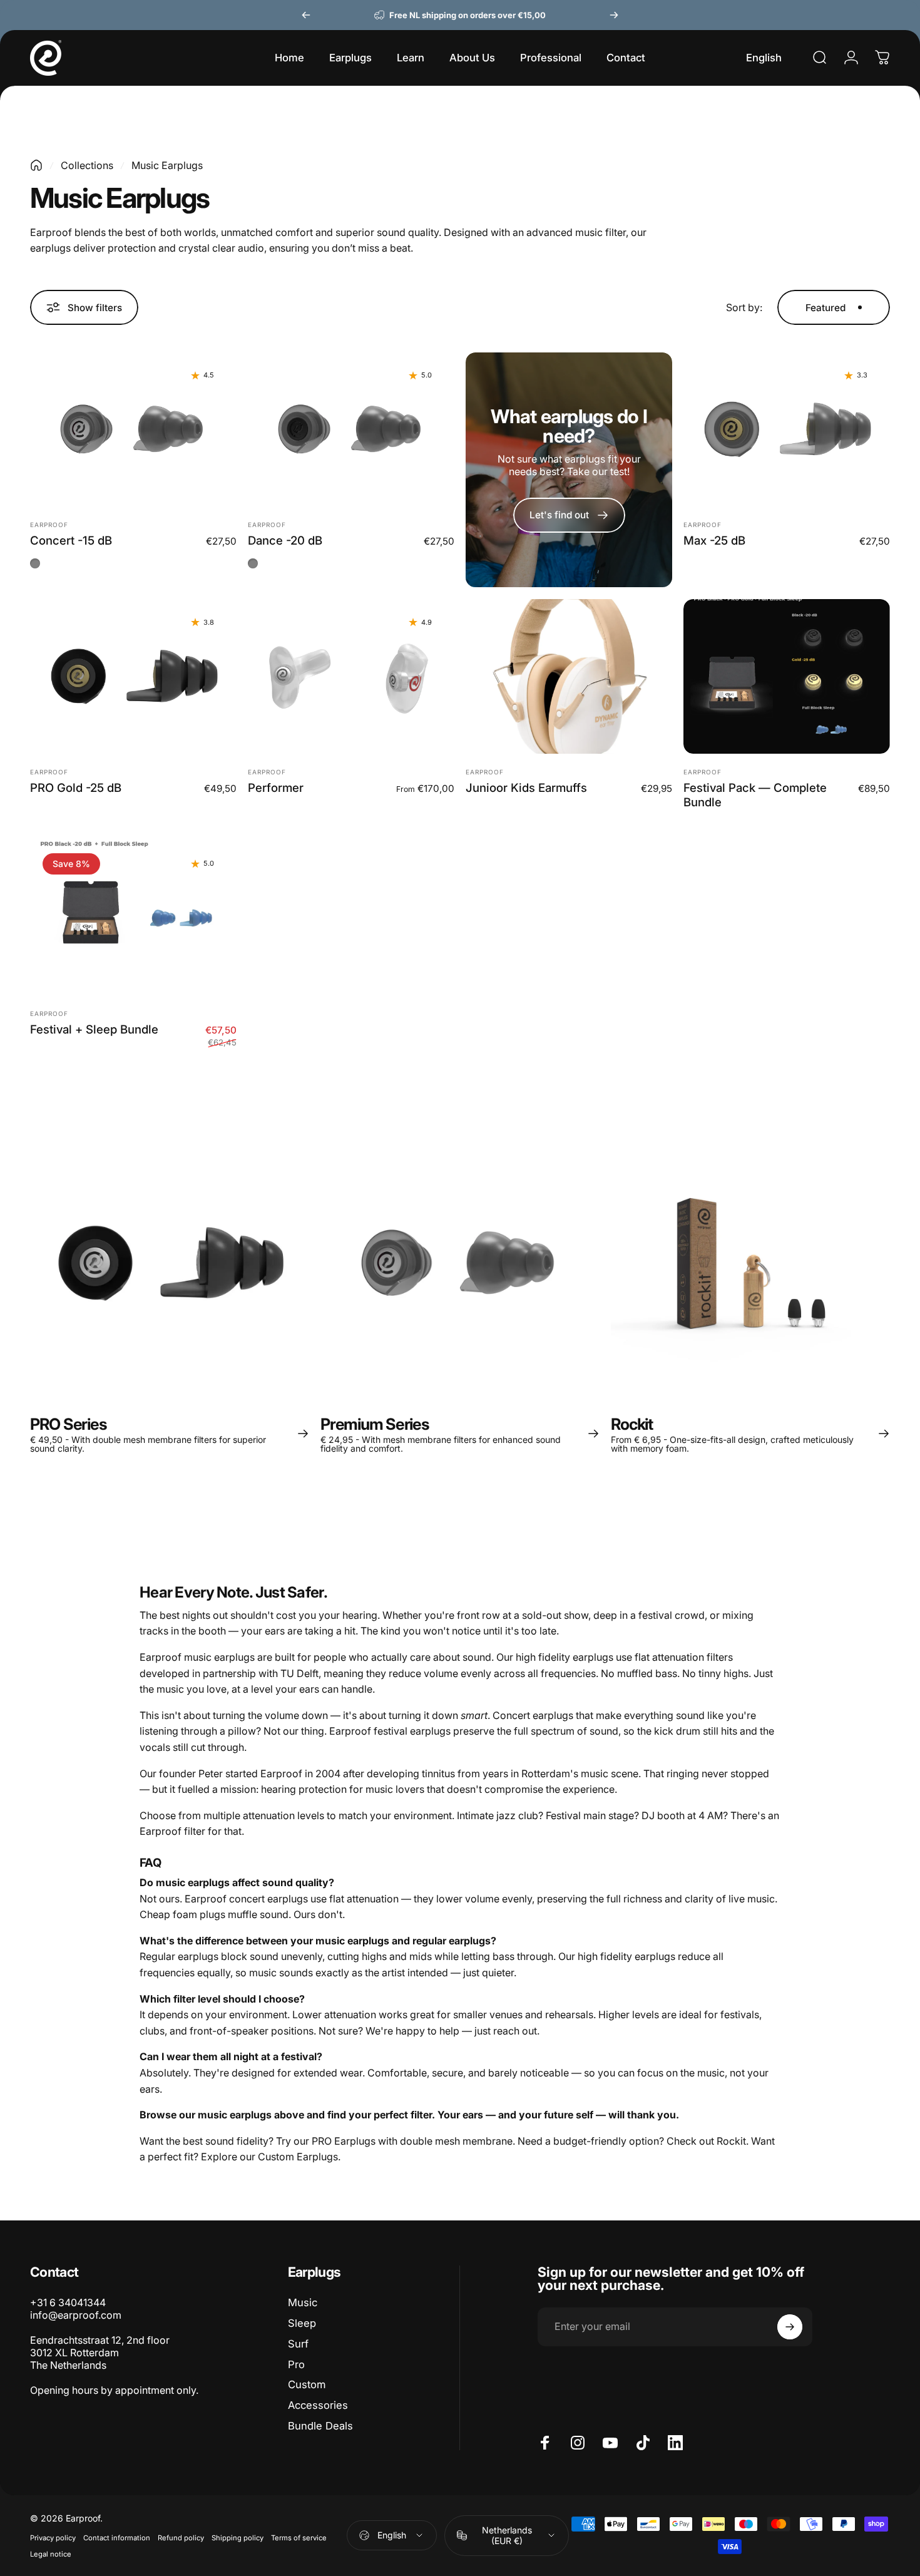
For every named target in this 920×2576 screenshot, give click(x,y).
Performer (276, 788)
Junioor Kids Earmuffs (526, 788)
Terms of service (299, 2538)
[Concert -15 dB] (133, 430)
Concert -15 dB (71, 540)
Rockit (731, 2141)
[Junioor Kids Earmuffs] (569, 676)
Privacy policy (53, 2538)
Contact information (117, 2538)
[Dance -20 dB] (351, 430)
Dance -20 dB (285, 540)
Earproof (49, 525)
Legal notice (51, 2554)
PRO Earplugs (344, 2141)
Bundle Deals (320, 2426)
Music (303, 2302)
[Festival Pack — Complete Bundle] (787, 676)
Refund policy (181, 2538)
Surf (298, 2344)
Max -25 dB (714, 540)
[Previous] (306, 15)
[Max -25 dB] (787, 430)
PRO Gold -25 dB (76, 788)
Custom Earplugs (298, 2157)
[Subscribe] (790, 2327)
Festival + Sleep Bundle (94, 1029)
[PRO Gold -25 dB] (133, 676)
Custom (307, 2384)
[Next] (614, 15)
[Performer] (351, 676)
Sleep (302, 2323)
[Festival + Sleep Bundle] (133, 918)
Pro (296, 2364)
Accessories (318, 2405)
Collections (87, 165)
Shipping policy (238, 2538)
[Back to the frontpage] (36, 165)
